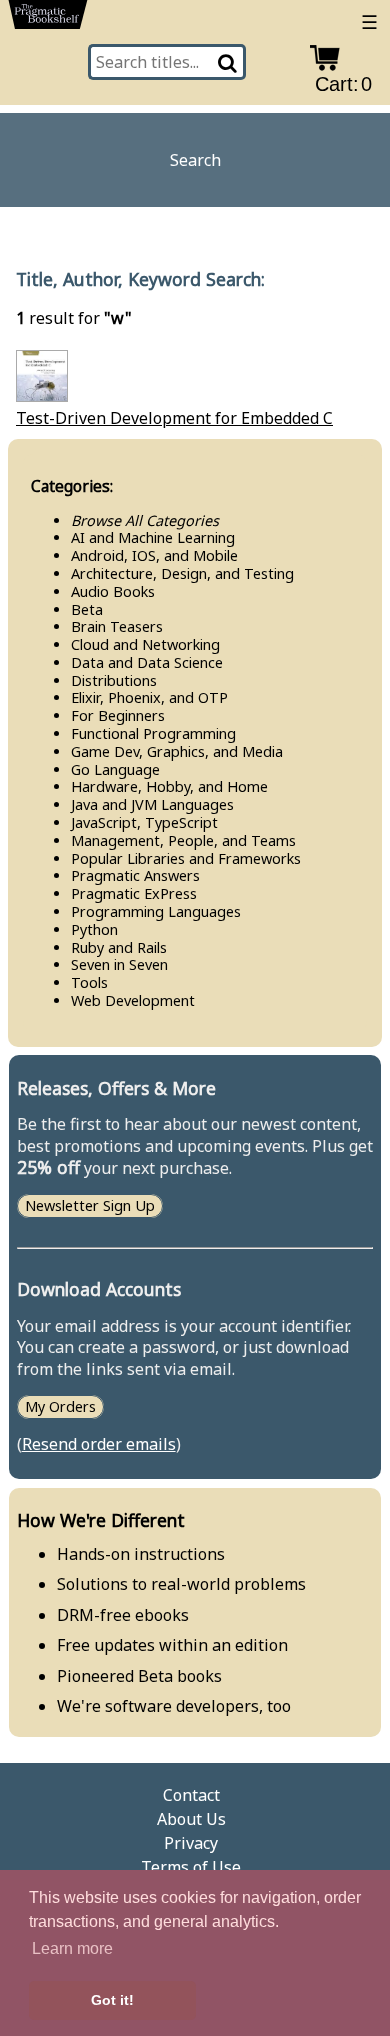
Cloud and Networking (145, 644)
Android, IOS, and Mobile (154, 555)
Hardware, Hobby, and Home (169, 786)
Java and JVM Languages (152, 804)
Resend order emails (99, 1444)
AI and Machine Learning (153, 537)
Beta (87, 609)
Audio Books (113, 591)
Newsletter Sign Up (90, 1206)
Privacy (191, 1843)
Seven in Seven (119, 964)
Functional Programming (153, 733)
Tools (89, 982)
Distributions (114, 680)
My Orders (60, 1406)
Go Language (115, 769)
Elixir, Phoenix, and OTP (149, 697)
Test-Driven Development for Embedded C (174, 418)
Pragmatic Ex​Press (134, 893)
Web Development (133, 1000)
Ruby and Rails (119, 947)
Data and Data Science (147, 662)
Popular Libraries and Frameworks (186, 858)
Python (94, 929)
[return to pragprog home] (48, 19)
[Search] (229, 62)
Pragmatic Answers (135, 875)
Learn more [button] (72, 1948)
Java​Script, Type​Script (144, 822)
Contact (191, 1795)
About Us (191, 1819)
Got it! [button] (112, 2000)
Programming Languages (156, 911)
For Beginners (118, 715)
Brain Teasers (117, 626)
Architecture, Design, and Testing (182, 573)
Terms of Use (191, 1867)
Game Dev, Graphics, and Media (177, 751)
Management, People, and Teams (183, 840)
